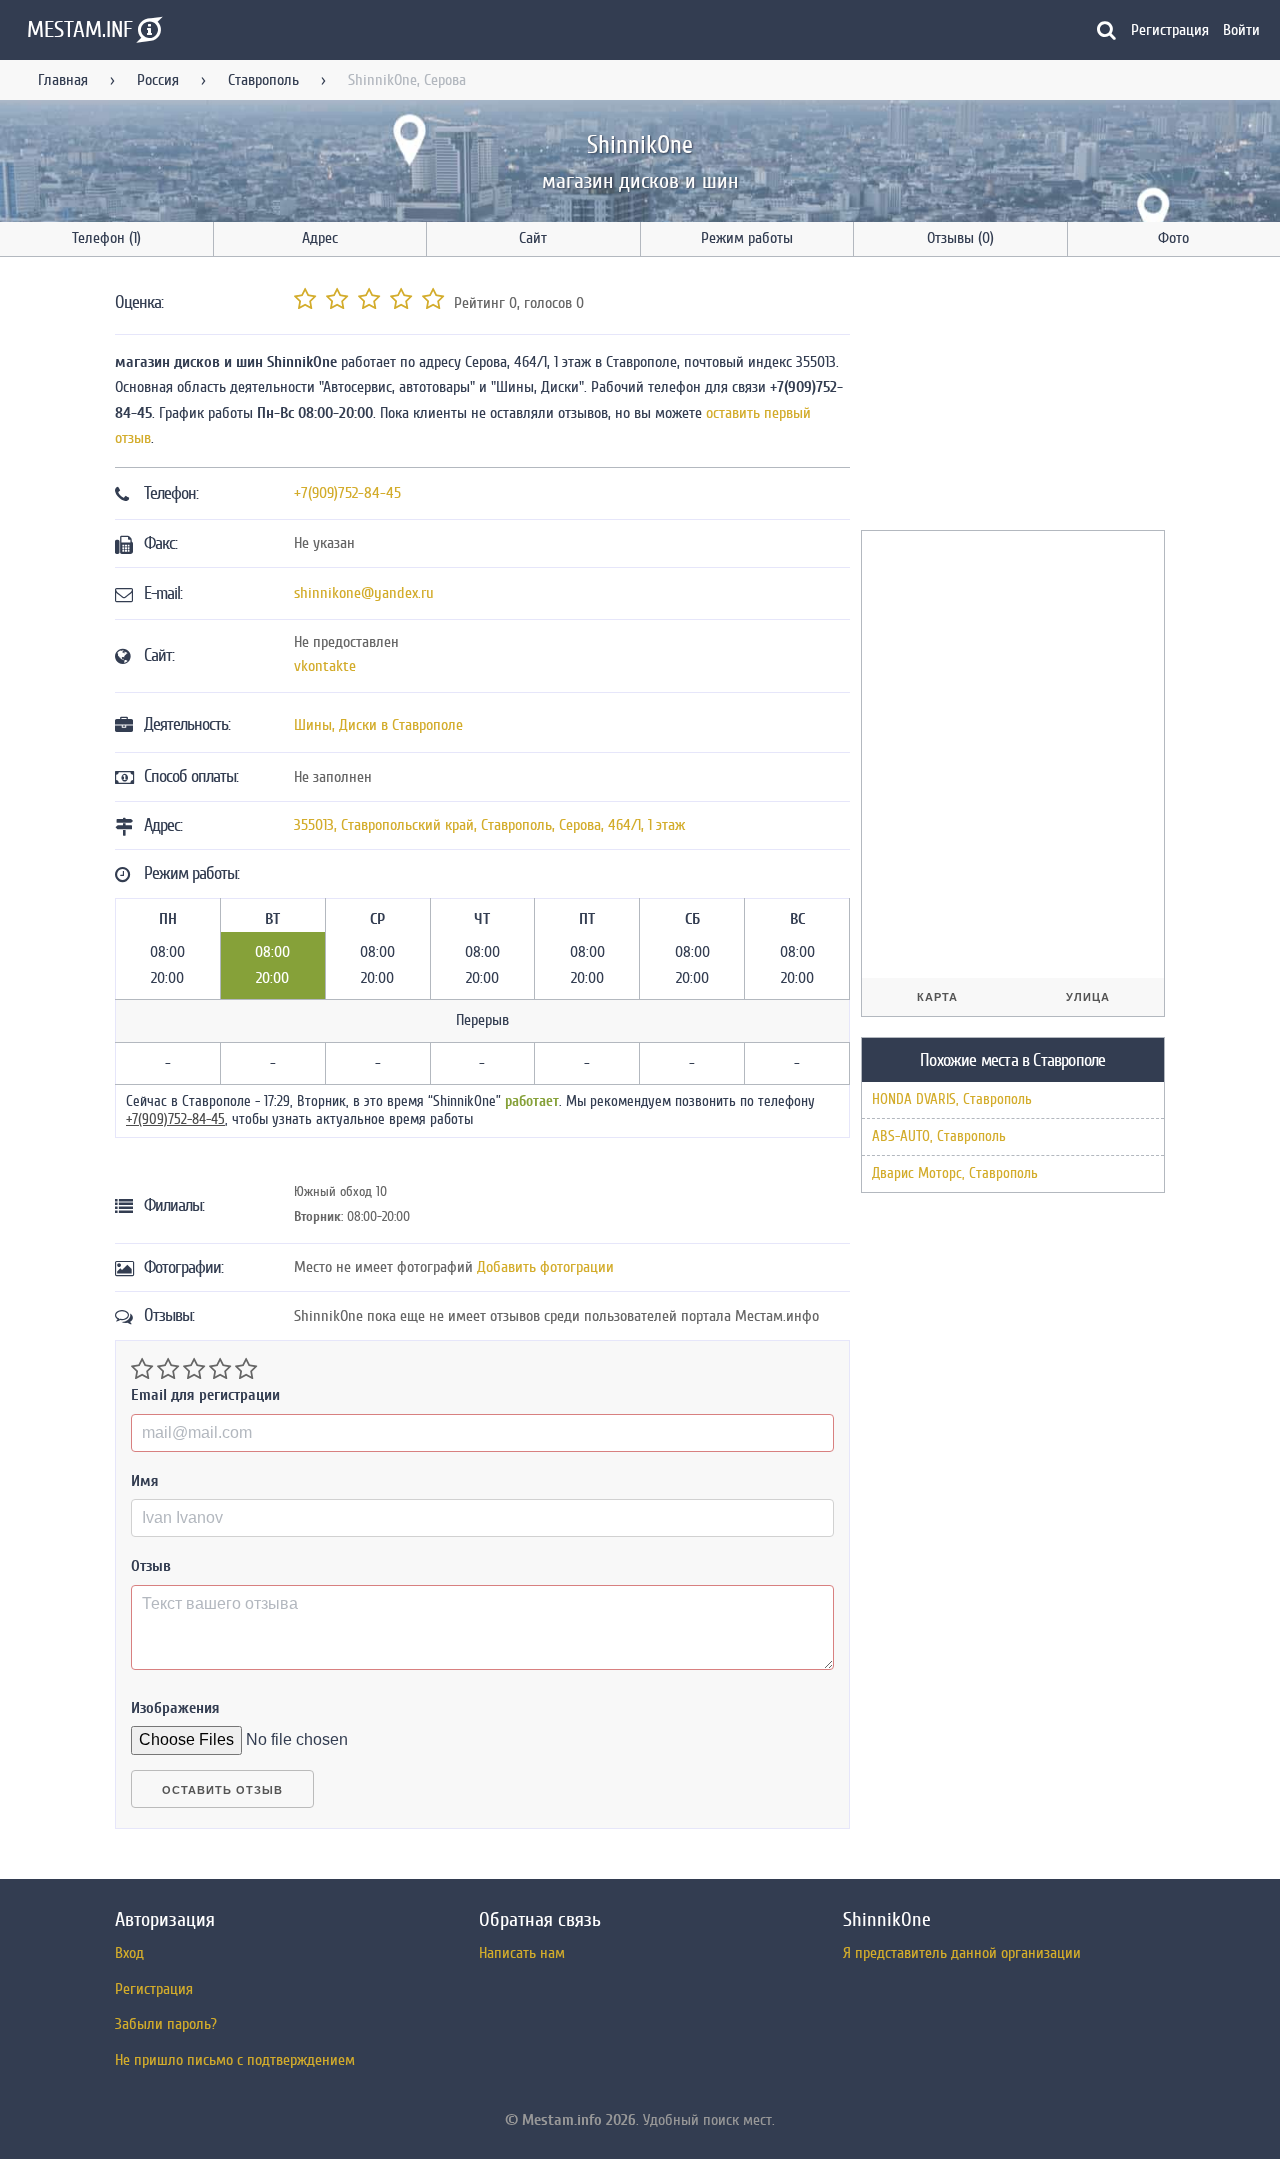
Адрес (320, 238)
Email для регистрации (205, 1395)
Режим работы (747, 238)
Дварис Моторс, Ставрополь (955, 1173)
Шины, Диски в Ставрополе (378, 725)
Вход (129, 1953)
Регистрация (1170, 30)
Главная (63, 80)
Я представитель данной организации (962, 1953)
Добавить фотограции (545, 1267)
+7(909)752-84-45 (347, 493)
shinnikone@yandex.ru (364, 593)
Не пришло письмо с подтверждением (235, 2060)
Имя (145, 1481)
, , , (489, 825)
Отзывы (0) (960, 238)
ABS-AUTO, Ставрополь (939, 1136)
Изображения (175, 1708)
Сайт (533, 238)
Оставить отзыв (222, 1790)
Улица (1088, 997)
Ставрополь (263, 80)
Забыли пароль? (166, 2024)
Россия (158, 80)
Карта (937, 997)
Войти (1241, 30)
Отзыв (151, 1566)
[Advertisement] (1011, 397)
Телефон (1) (106, 238)
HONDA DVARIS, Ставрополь (952, 1099)
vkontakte (325, 666)
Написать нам (522, 1953)
